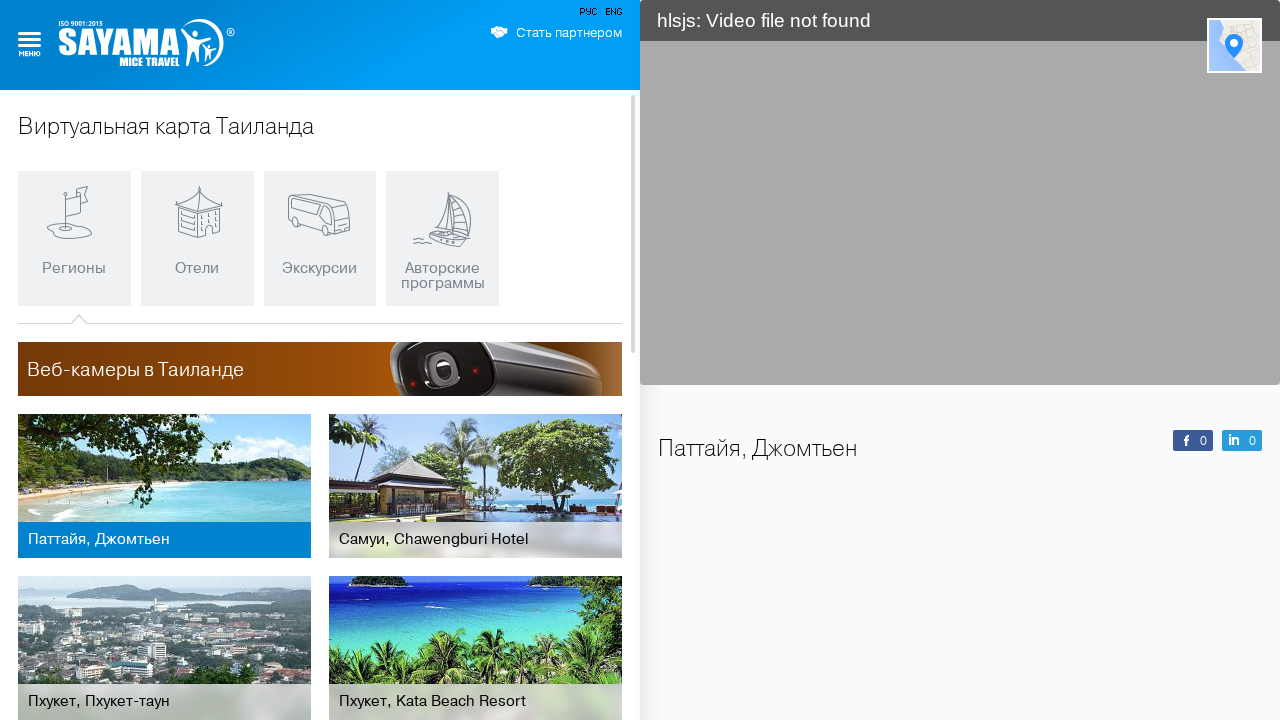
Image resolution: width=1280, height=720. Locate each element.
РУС (590, 15)
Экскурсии (319, 268)
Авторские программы (443, 275)
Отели (197, 268)
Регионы (74, 268)
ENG (612, 15)
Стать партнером (569, 33)
